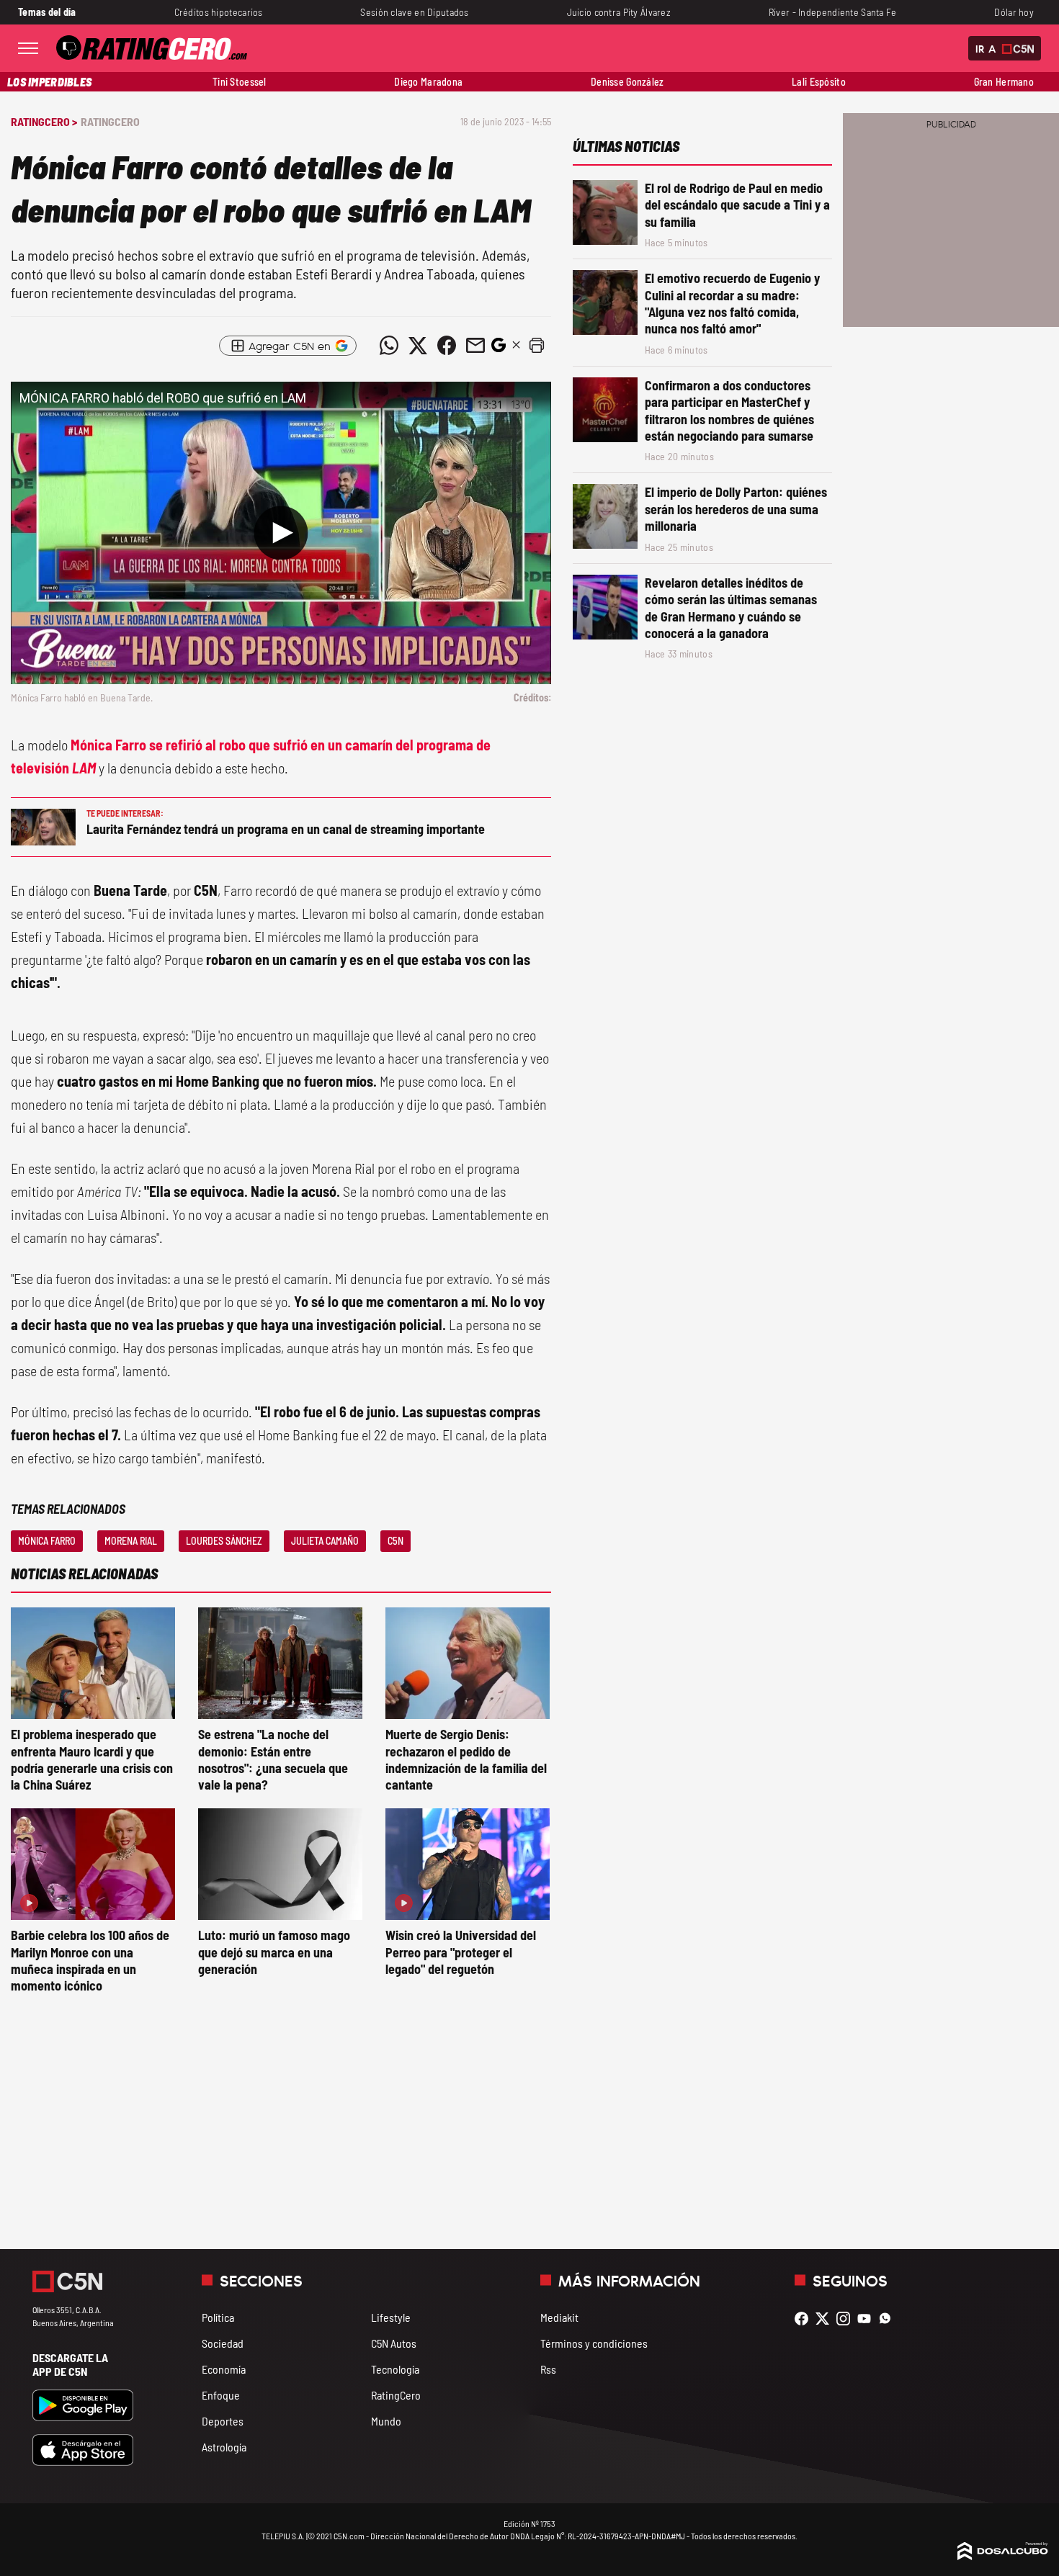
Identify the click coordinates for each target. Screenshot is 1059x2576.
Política (218, 2317)
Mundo (386, 2421)
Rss (548, 2369)
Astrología (224, 2447)
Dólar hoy (1014, 12)
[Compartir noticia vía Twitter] (418, 346)
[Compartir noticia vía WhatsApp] (389, 346)
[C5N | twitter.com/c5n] (826, 2319)
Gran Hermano (1004, 82)
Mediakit (559, 2317)
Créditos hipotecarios (219, 12)
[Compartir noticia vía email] (475, 346)
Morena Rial (131, 1541)
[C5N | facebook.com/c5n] (805, 2319)
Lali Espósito (819, 82)
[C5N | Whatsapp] (889, 2319)
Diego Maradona (428, 82)
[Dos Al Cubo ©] (1003, 2555)
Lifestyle (391, 2317)
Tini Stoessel (240, 82)
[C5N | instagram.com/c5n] (847, 2319)
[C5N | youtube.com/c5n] (868, 2319)
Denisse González (627, 82)
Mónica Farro (47, 1541)
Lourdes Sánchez (224, 1541)
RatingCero (110, 121)
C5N (396, 1541)
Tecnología (395, 2369)
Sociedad (223, 2343)
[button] (537, 346)
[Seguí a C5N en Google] (499, 349)
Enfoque (221, 2395)
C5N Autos (394, 2343)
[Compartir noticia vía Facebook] (447, 346)
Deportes (223, 2421)
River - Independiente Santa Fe (833, 12)
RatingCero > (44, 121)
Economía (224, 2369)
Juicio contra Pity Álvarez (619, 12)
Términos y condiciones (594, 2343)
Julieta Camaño (325, 1541)
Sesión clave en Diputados (414, 12)
